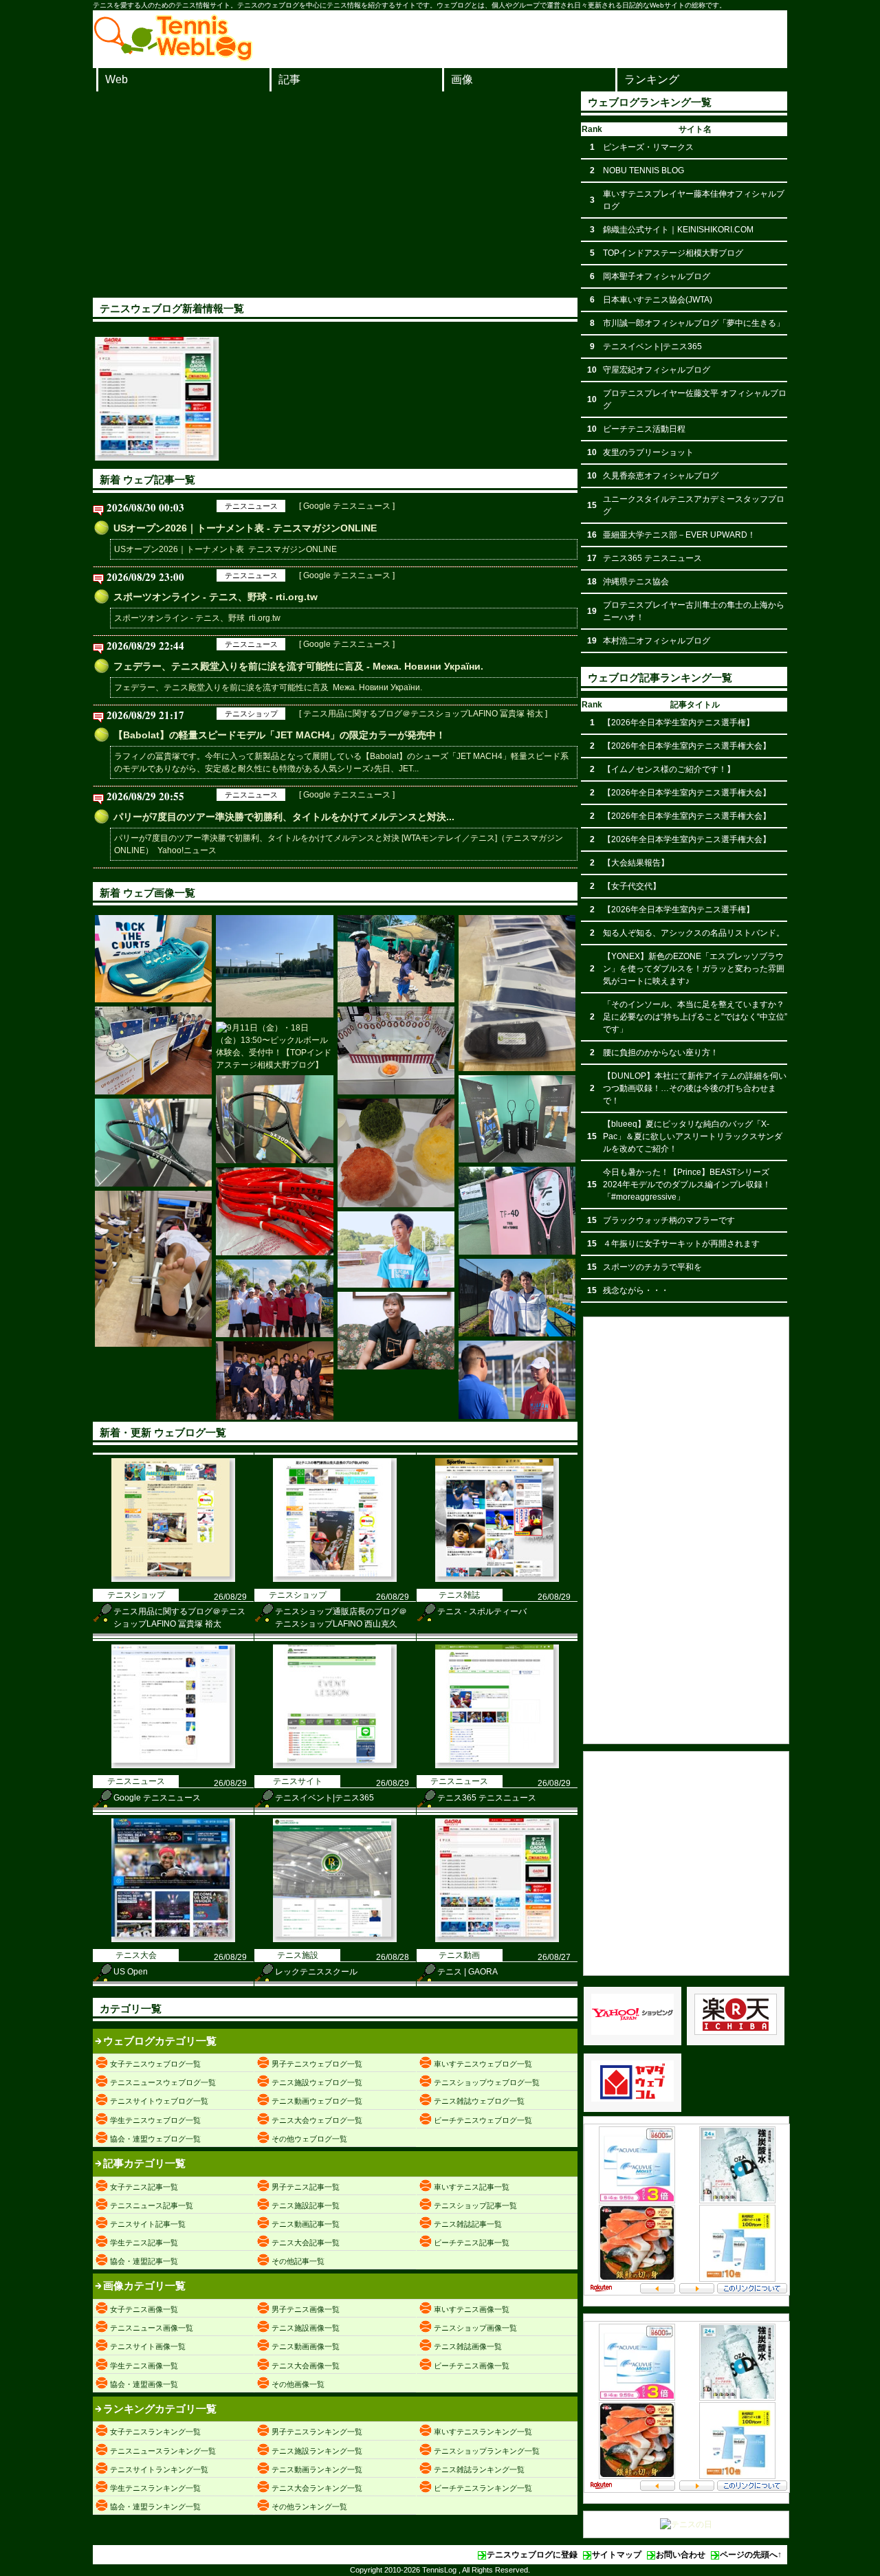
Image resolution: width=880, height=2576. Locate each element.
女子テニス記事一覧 (144, 2187)
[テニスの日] (686, 2524)
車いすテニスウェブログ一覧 (483, 2064)
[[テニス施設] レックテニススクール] (335, 1939)
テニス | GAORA (467, 1972)
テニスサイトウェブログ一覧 (159, 2101)
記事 (289, 79)
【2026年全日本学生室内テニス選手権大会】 (687, 746)
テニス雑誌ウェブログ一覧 (479, 2101)
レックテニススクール (316, 1972)
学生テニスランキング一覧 (155, 2488)
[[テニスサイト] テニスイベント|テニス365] (335, 1765)
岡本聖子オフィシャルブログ (657, 276)
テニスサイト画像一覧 (148, 2346)
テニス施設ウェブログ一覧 (317, 2082)
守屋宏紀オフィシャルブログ (657, 370)
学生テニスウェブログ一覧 (155, 2120)
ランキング (652, 79)
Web (117, 79)
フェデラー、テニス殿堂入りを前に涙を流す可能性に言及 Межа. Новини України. (268, 687)
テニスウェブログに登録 (532, 2555)
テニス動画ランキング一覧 (317, 2469)
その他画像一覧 (298, 2384)
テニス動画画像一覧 (306, 2346)
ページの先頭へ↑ (751, 2555)
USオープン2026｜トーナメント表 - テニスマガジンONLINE (245, 528)
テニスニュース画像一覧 (152, 2328)
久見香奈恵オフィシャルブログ (661, 476)
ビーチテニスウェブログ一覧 (483, 2120)
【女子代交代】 (632, 886)
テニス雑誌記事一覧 (468, 2224)
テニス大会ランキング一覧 (317, 2488)
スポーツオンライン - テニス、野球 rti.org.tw (197, 618)
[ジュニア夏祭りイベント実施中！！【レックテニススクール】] (153, 1050)
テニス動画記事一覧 (306, 2224)
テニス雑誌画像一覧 (468, 2346)
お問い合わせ (681, 2555)
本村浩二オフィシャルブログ (657, 641)
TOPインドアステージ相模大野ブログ (673, 253)
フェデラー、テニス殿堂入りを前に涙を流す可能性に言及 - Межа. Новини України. (298, 666)
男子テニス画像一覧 (306, 2309)
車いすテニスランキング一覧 (483, 2432)
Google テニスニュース (157, 1798)
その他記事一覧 (298, 2261)
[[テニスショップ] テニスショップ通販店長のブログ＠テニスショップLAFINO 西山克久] (335, 1579)
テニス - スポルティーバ (482, 1611)
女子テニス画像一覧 (144, 2309)
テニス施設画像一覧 (306, 2328)
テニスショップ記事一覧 (475, 2205)
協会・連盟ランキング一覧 (155, 2507)
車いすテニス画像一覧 (472, 2309)
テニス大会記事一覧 (306, 2243)
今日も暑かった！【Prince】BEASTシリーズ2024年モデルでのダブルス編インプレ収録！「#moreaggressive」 (687, 1185)
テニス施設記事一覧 (306, 2205)
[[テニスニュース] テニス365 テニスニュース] (497, 1765)
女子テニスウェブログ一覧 (155, 2064)
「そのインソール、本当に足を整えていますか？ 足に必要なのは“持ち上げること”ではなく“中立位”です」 (695, 1017)
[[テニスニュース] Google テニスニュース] (173, 1765)
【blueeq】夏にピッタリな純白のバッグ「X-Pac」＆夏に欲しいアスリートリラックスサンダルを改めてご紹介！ (693, 1136)
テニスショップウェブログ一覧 (487, 2082)
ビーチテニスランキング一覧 (483, 2488)
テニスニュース (251, 506)
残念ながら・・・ (636, 1290)
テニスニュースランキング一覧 (163, 2451)
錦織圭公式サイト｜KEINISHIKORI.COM (678, 230)
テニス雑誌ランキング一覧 (479, 2469)
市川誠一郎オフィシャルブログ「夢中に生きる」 (694, 323)
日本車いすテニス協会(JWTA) (658, 300)
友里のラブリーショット (648, 452)
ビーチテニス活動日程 (644, 429)
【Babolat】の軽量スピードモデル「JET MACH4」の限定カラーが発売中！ (279, 735)
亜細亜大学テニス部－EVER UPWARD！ (679, 535)
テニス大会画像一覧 (306, 2366)
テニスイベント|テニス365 (324, 1798)
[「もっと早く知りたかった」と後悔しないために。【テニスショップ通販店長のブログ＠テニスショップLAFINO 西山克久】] (517, 993)
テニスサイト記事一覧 (148, 2224)
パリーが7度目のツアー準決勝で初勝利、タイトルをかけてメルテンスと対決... (284, 817)
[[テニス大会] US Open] (173, 1939)
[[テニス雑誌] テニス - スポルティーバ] (497, 1579)
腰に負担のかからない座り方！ (661, 1053)
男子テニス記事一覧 (306, 2187)
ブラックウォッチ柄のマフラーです (669, 1220)
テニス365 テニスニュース (487, 1798)
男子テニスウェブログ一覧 (317, 2064)
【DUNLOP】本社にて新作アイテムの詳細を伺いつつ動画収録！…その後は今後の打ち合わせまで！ (695, 1088)
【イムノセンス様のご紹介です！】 (669, 769)
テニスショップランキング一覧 (487, 2451)
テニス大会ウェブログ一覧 (317, 2120)
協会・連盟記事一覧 (144, 2261)
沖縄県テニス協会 (636, 582)
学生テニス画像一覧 (144, 2366)
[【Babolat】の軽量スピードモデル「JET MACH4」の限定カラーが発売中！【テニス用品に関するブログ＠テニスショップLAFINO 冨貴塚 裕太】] (153, 959)
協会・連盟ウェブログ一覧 (155, 2139)
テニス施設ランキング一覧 (317, 2451)
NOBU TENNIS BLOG (643, 170)
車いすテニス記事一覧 (472, 2187)
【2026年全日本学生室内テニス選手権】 (679, 723)
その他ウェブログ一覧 (309, 2139)
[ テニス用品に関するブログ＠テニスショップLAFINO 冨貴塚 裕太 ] (423, 714)
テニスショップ (251, 714)
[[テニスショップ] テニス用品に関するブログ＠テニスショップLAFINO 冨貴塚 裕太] (173, 1579)
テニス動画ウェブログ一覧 (317, 2101)
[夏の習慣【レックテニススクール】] (396, 1153)
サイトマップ (617, 2555)
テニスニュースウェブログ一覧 (163, 2082)
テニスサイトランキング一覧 (159, 2469)
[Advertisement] (335, 195)
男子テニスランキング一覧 (317, 2432)
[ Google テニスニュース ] (347, 506)
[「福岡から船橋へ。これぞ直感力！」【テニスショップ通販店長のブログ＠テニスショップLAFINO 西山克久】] (153, 1269)
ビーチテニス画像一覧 (472, 2366)
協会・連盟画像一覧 (144, 2384)
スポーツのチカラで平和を (652, 1267)
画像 (462, 79)
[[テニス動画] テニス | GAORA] (497, 1939)
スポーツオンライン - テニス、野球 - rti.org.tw (216, 597)
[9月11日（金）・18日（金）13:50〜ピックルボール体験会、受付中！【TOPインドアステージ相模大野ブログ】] (274, 1046)
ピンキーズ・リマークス (648, 147)
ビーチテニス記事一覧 (472, 2243)
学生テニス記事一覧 (144, 2243)
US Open (131, 1972)
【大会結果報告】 (636, 863)
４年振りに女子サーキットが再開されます (681, 1244)
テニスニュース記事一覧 (152, 2205)
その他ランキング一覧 (309, 2507)
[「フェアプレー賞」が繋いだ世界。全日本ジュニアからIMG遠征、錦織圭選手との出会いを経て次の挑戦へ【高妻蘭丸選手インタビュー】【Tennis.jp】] (396, 1250)
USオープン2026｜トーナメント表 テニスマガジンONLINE (225, 549)
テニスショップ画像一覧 (475, 2328)
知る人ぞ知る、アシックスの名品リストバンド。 (694, 933)
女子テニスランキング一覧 (155, 2432)
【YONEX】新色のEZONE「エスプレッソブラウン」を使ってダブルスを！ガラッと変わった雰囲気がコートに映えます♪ (694, 969)
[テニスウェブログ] (173, 57)
